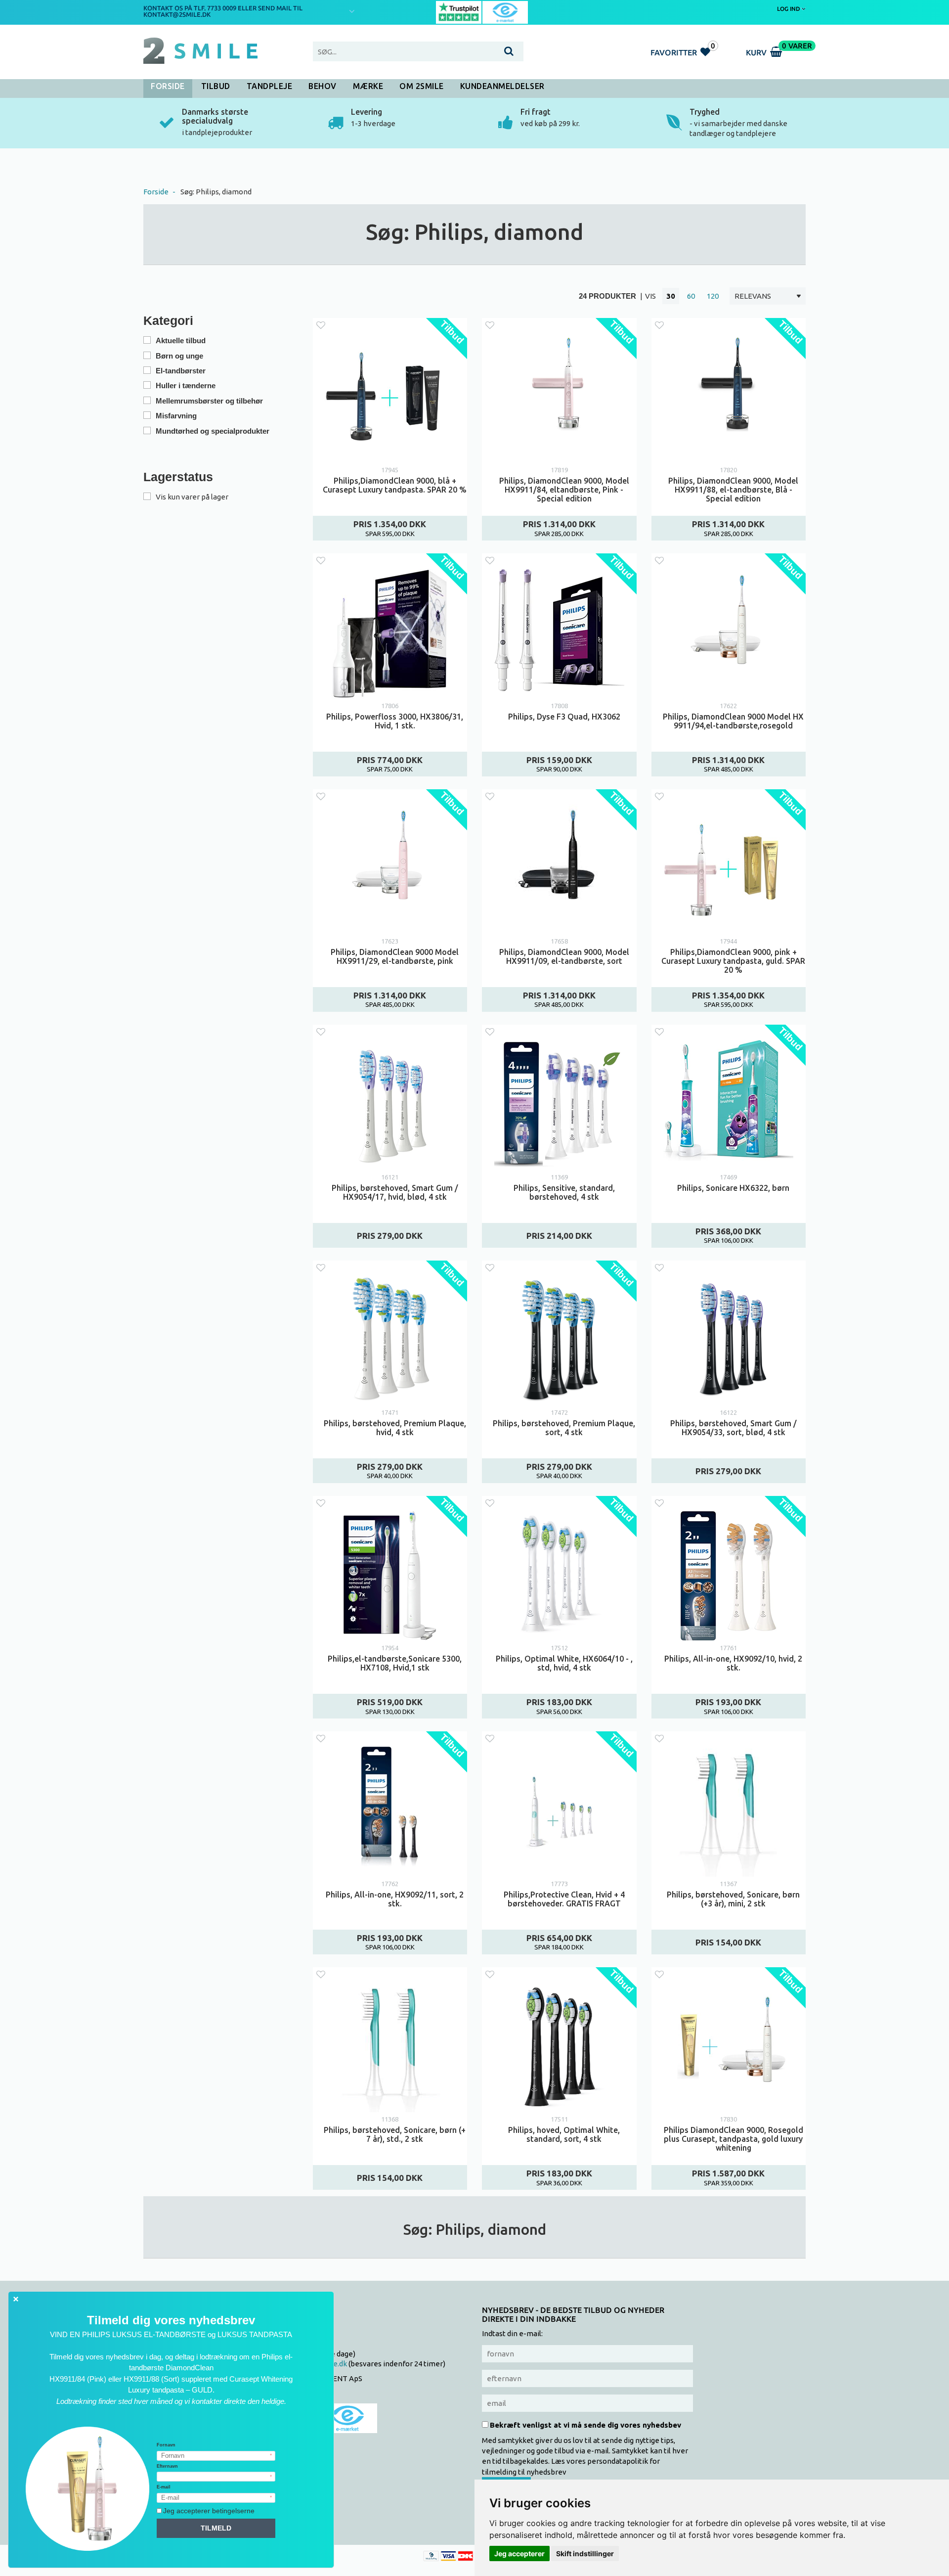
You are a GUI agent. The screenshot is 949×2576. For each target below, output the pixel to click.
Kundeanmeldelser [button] (502, 86)
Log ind (789, 9)
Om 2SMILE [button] (422, 86)
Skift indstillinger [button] (585, 2553)
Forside (168, 86)
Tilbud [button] (216, 86)
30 (671, 296)
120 (713, 296)
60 (691, 296)
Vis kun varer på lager (192, 497)
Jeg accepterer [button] (519, 2553)
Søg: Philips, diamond (216, 192)
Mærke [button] (368, 86)
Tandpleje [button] (270, 86)
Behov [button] (323, 86)
